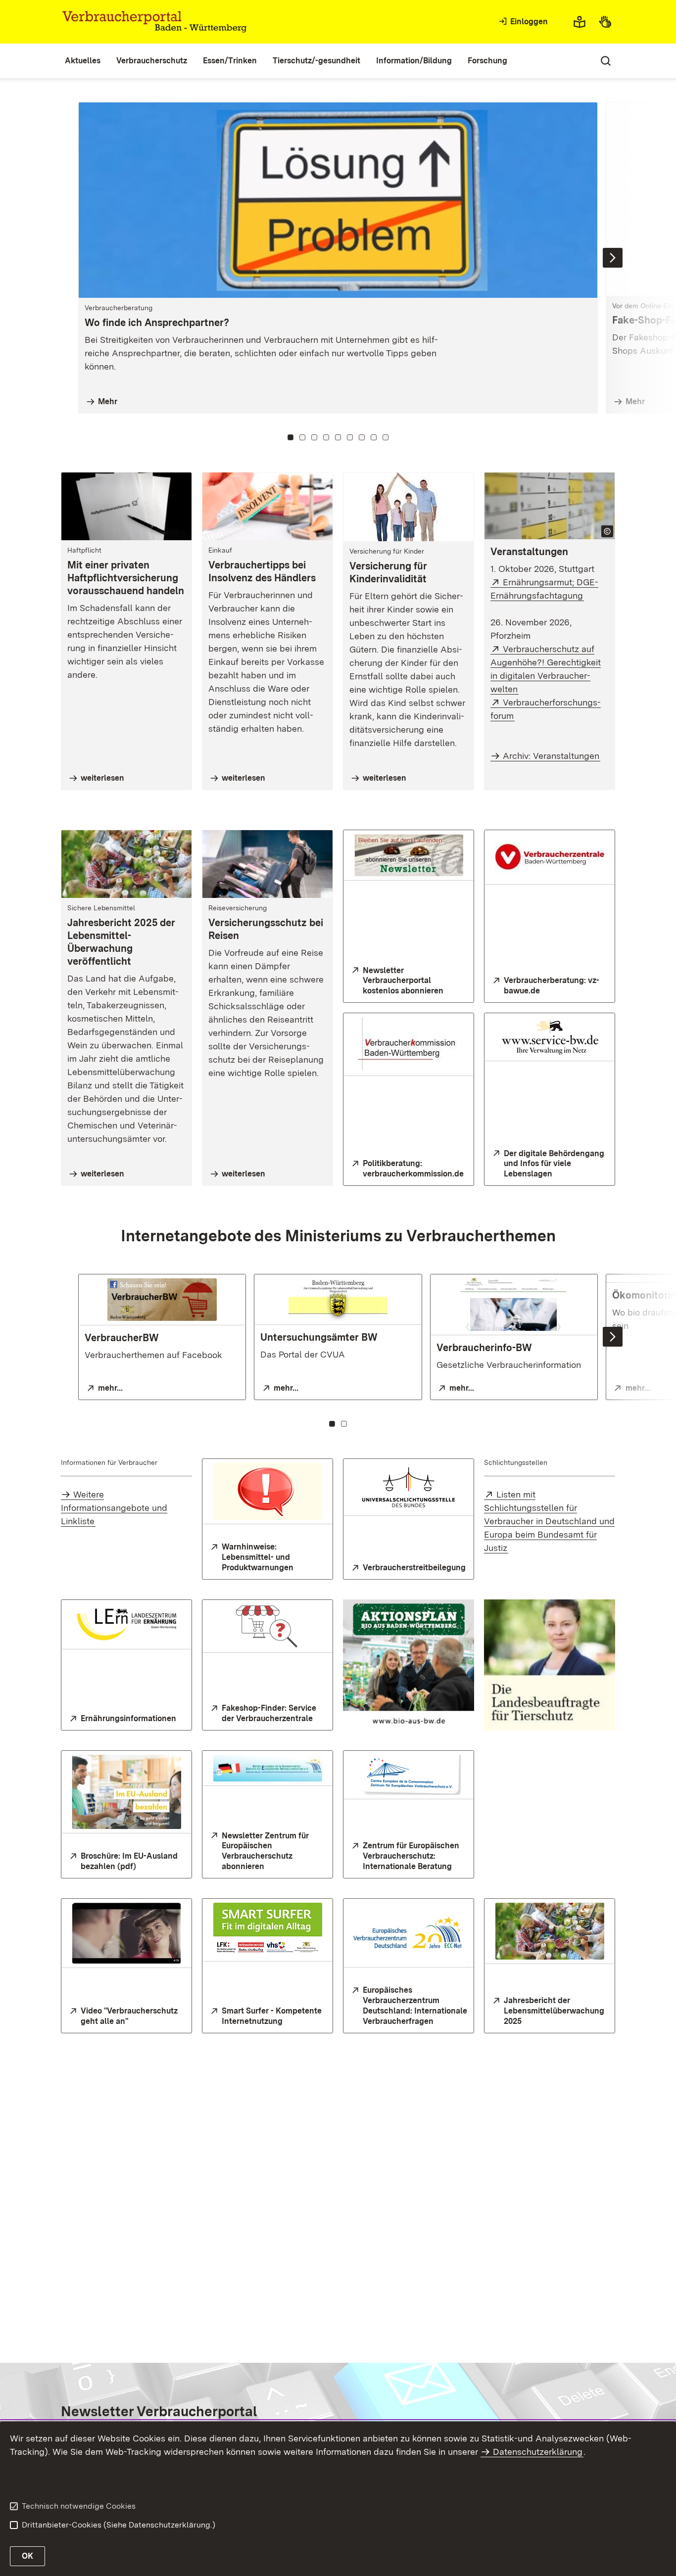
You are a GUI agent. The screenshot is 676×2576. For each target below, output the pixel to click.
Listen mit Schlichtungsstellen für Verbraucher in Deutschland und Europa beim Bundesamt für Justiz (549, 1521)
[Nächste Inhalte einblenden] (613, 258)
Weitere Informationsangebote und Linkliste (114, 1508)
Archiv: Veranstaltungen (551, 756)
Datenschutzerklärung (538, 2452)
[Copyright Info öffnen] (607, 531)
